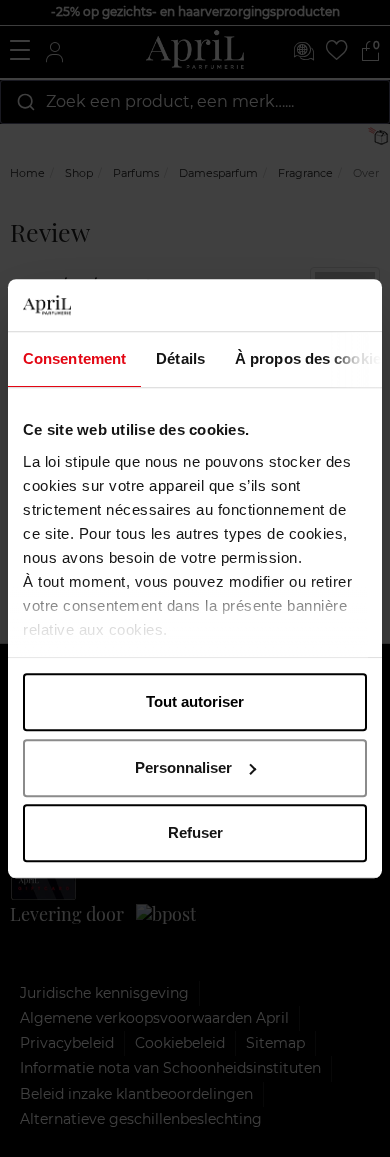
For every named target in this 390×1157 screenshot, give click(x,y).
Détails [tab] (180, 358)
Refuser (195, 832)
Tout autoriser (195, 701)
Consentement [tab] (74, 358)
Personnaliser (183, 767)
